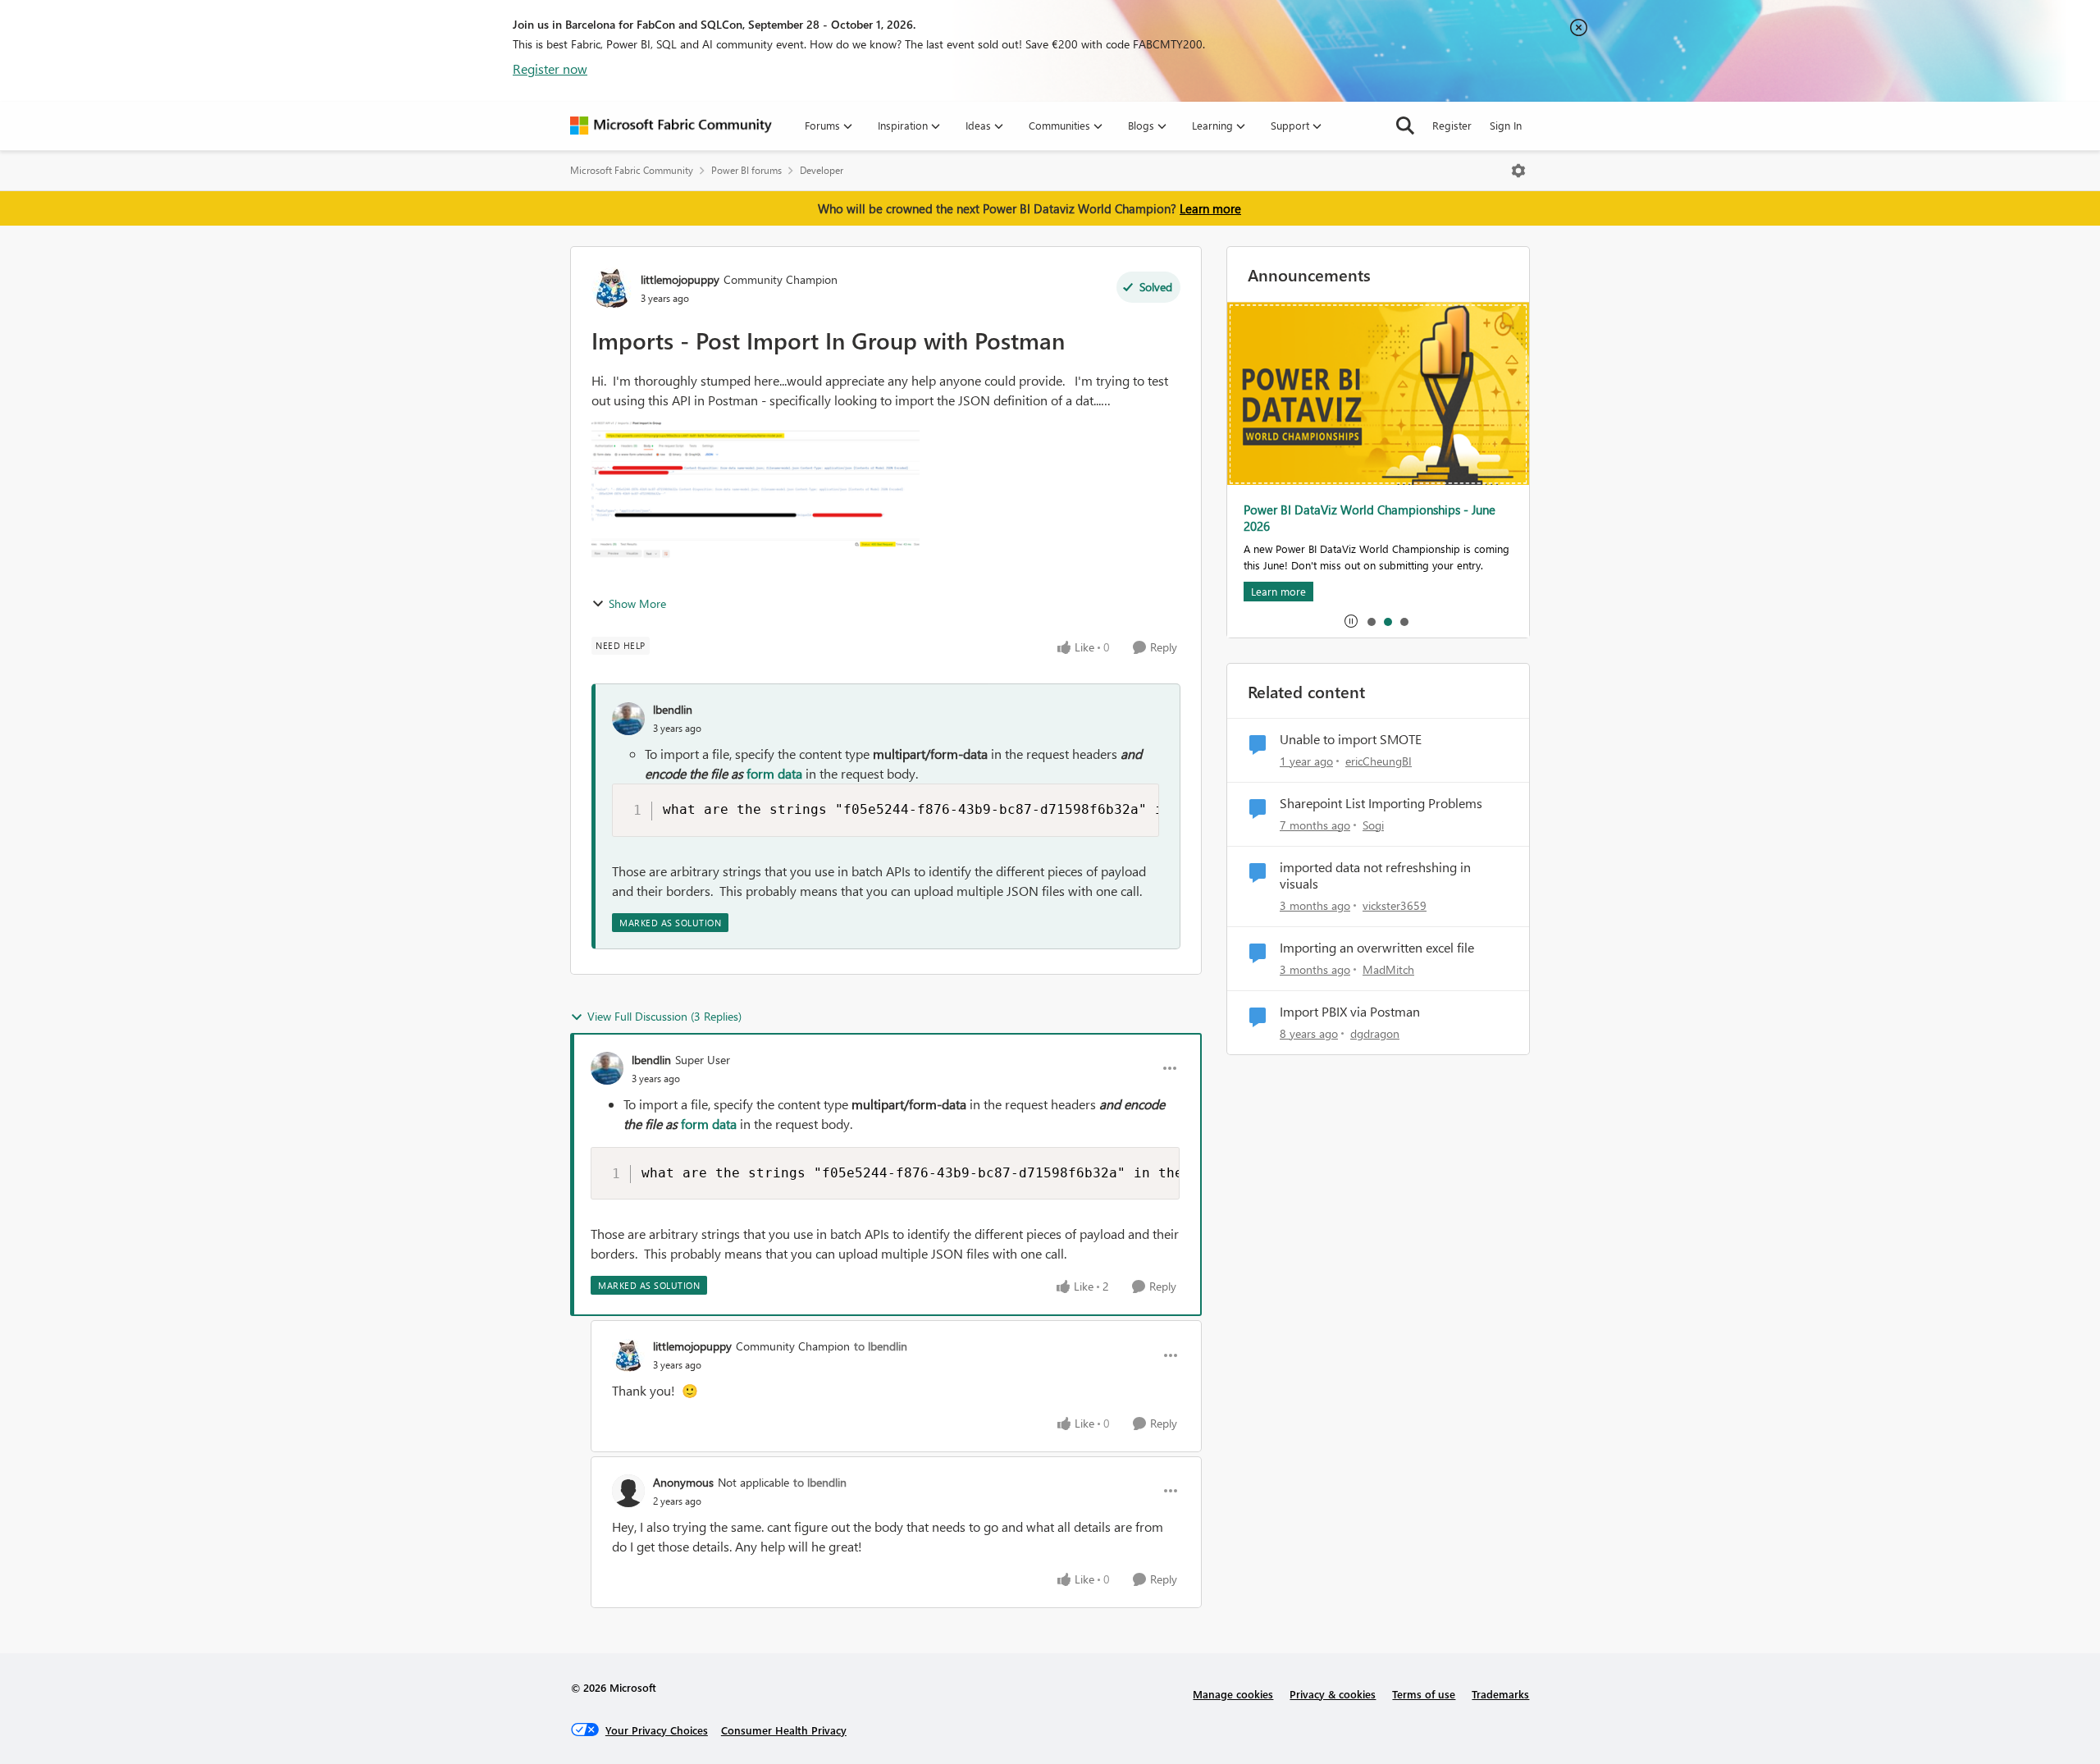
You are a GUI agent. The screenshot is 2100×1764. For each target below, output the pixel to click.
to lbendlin (881, 1346)
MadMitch (1388, 969)
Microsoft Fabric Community (632, 170)
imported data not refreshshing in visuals (1375, 876)
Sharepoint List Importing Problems (1381, 803)
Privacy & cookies (1333, 1694)
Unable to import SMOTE (1351, 739)
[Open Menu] (1518, 171)
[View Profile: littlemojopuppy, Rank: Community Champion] (612, 288)
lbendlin (673, 709)
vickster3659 (1395, 905)
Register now (550, 69)
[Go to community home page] (671, 126)
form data (774, 773)
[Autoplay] (1351, 621)
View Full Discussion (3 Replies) (664, 1016)
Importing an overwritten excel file (1377, 948)
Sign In (1506, 125)
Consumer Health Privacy (784, 1730)
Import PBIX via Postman (1350, 1012)
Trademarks (1500, 1694)
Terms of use (1424, 1694)
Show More (637, 603)
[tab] (1371, 621)
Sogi (1373, 825)
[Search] (1405, 126)
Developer (822, 170)
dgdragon (1375, 1033)
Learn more (1210, 208)
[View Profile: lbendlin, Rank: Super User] (607, 1068)
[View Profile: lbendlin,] (628, 719)
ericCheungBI (1379, 761)
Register (1452, 125)
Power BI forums (746, 170)
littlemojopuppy (680, 279)
